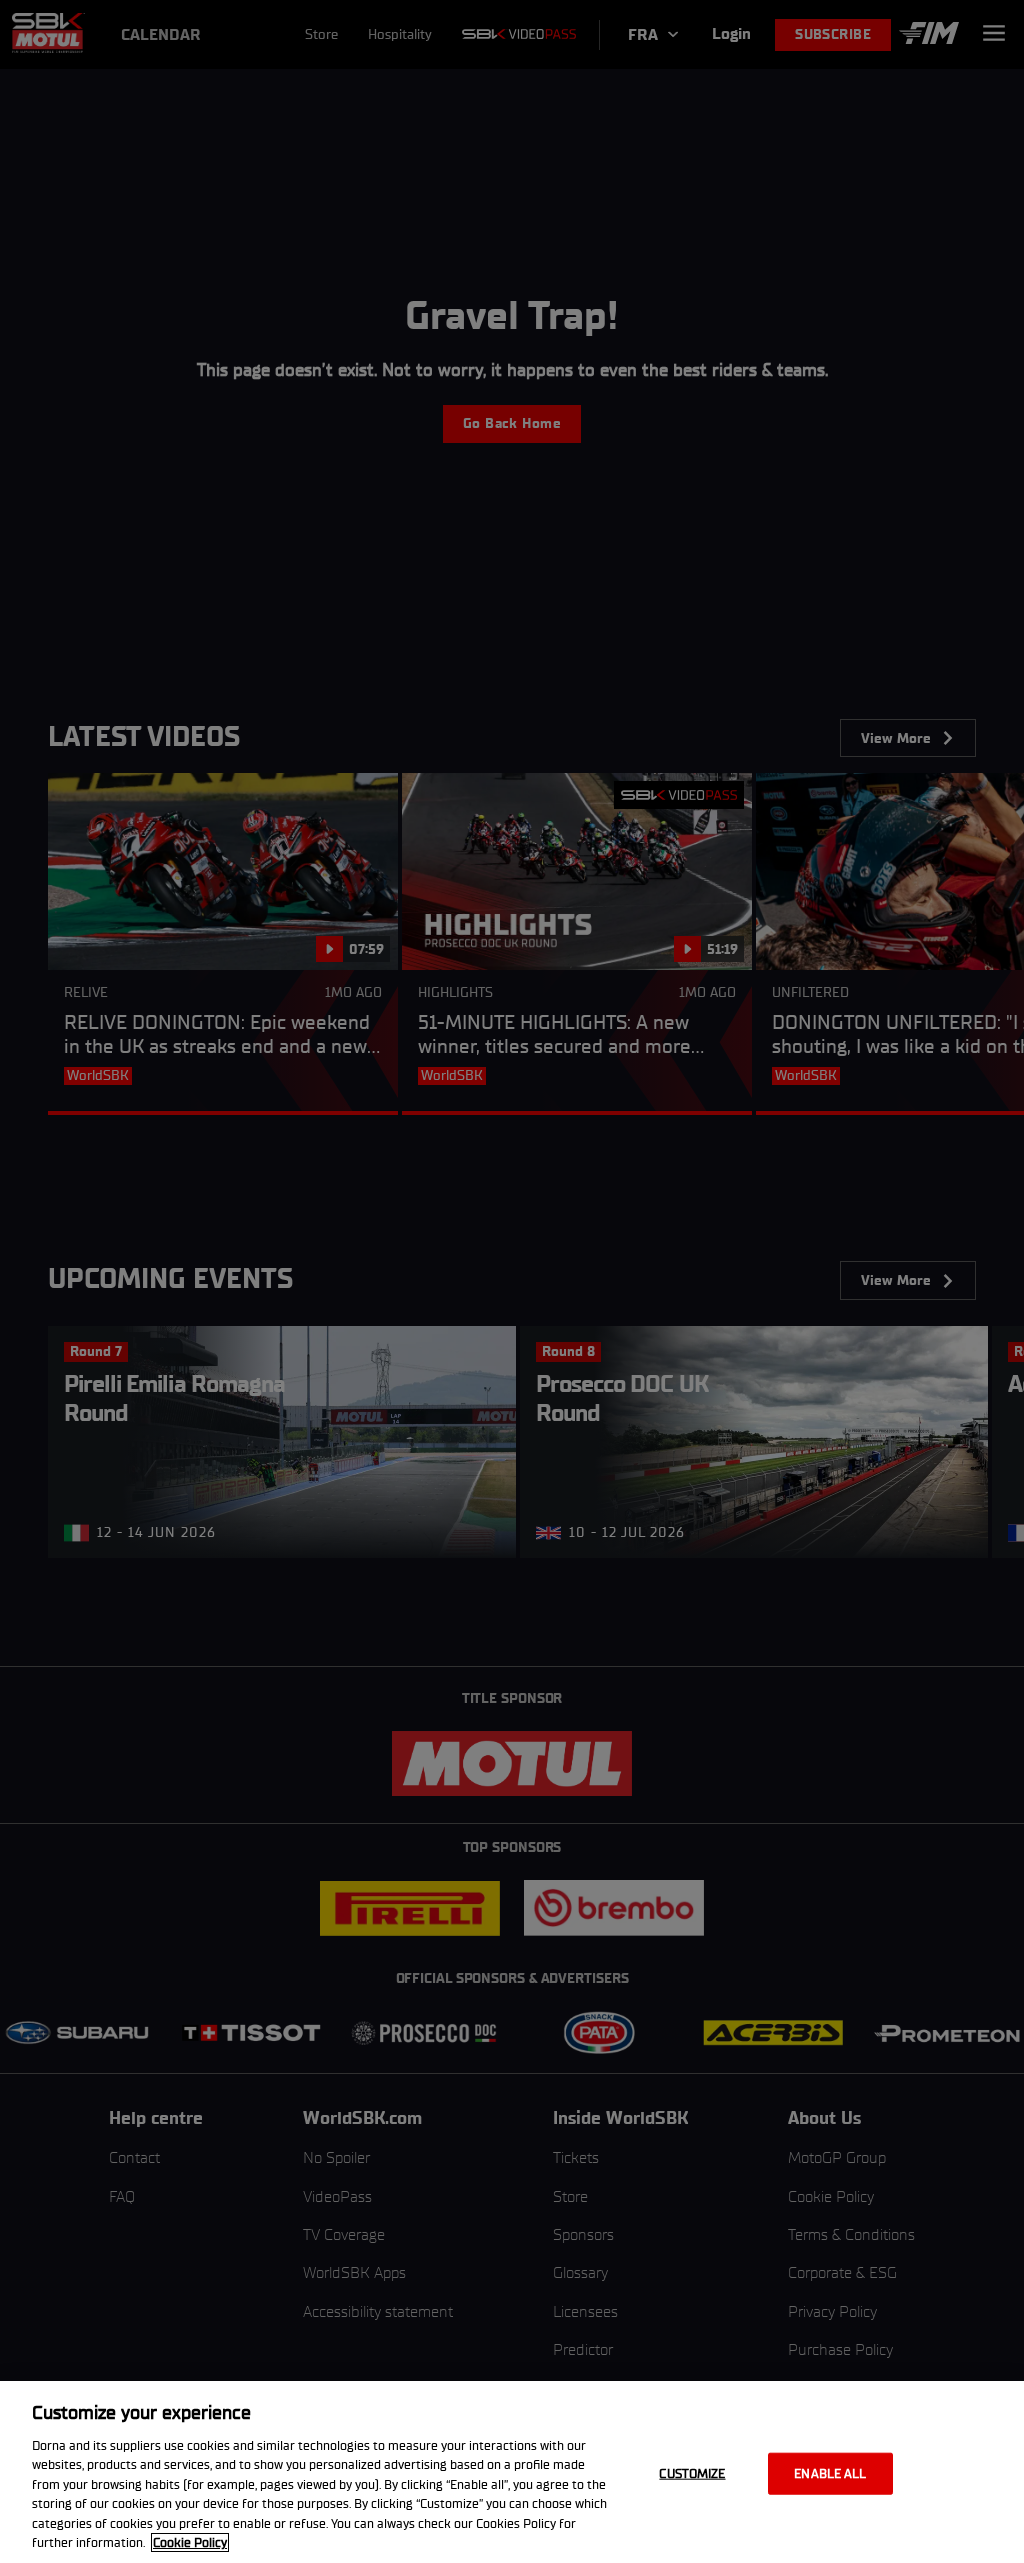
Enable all (830, 2473)
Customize (692, 2473)
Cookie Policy (190, 2542)
